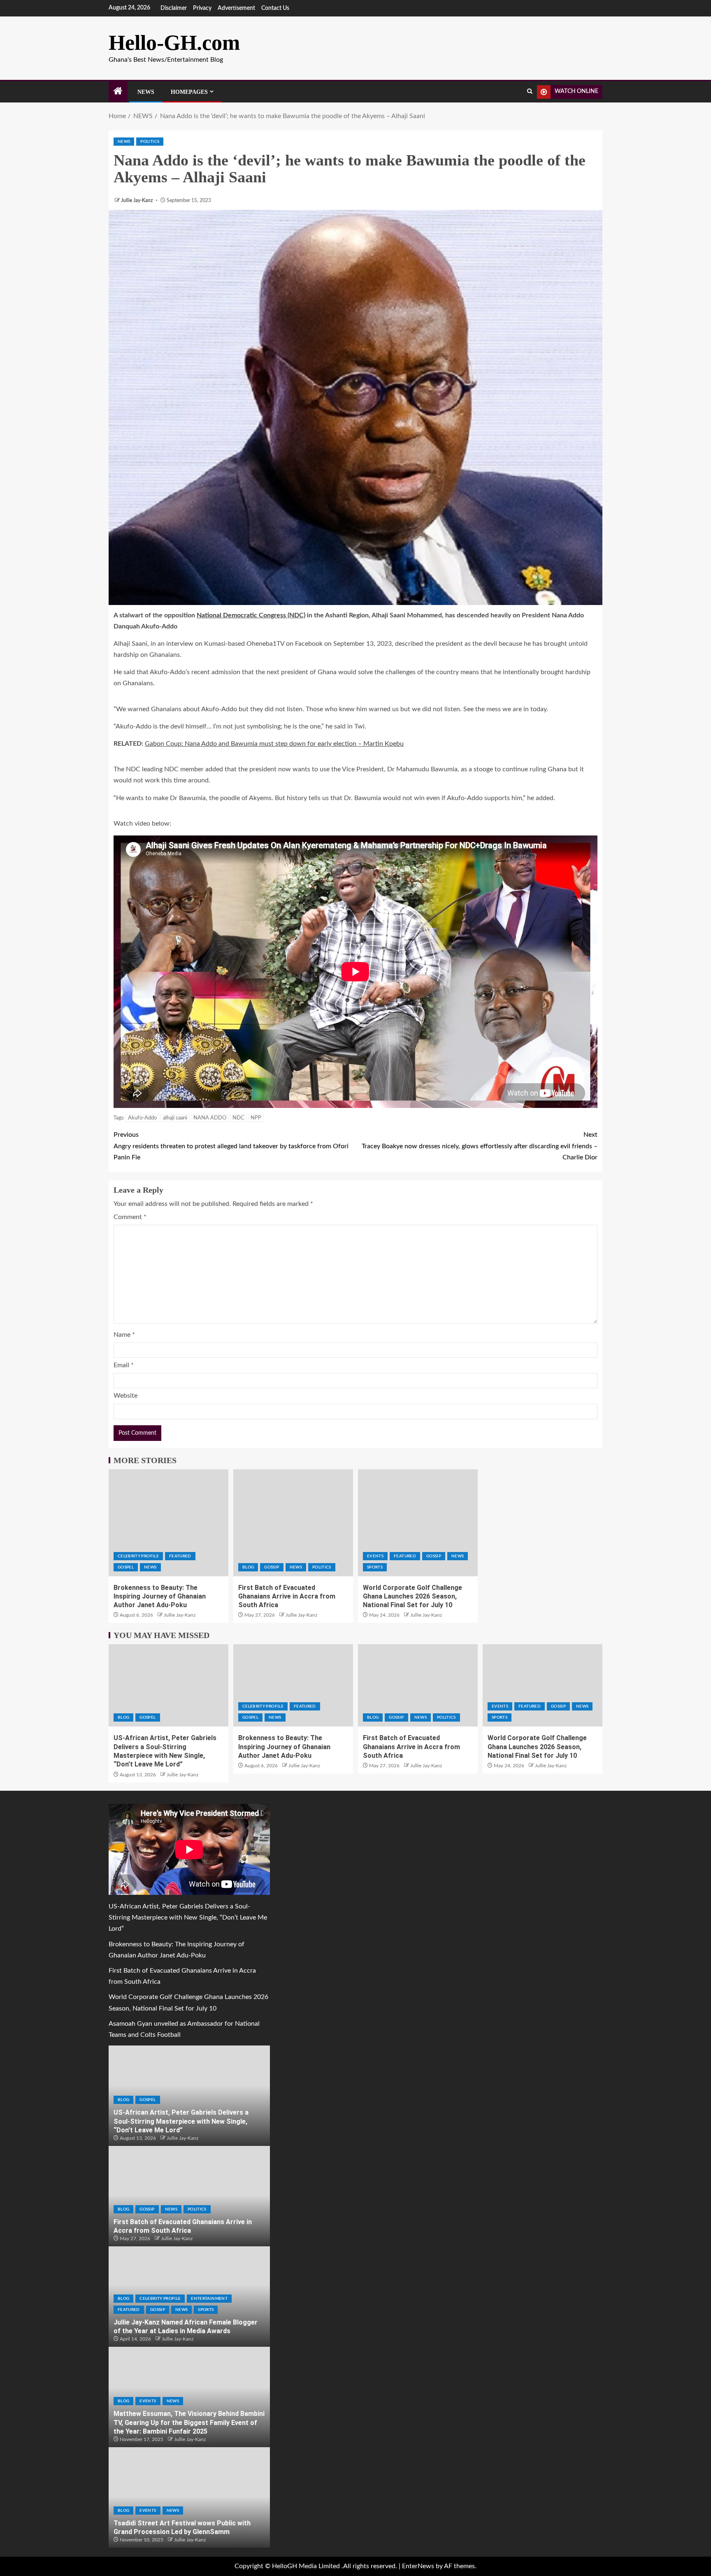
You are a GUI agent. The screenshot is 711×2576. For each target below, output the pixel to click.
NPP (256, 1118)
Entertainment (209, 2299)
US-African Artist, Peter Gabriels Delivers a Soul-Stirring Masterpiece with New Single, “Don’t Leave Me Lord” (188, 1917)
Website (125, 1396)
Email (124, 1365)
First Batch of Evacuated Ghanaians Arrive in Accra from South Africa (287, 1596)
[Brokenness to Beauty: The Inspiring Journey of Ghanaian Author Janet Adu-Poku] (168, 1523)
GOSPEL (126, 1567)
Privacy (202, 8)
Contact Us (275, 8)
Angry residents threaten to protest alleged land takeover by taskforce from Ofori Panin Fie (231, 1146)
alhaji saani (175, 1118)
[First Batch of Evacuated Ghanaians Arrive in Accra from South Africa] (293, 1523)
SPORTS (375, 1567)
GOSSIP (272, 1567)
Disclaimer (174, 8)
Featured (180, 1556)
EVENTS (375, 1556)
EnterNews (418, 2566)
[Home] (118, 92)
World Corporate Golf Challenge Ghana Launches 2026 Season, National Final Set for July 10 (412, 1596)
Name (124, 1335)
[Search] (530, 92)
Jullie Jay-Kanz (137, 200)
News (146, 92)
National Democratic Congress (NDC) (251, 615)
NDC (238, 1118)
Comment (130, 1217)
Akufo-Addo (142, 1118)
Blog (248, 1567)
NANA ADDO (210, 1118)
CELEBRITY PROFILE (138, 1556)
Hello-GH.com (174, 43)
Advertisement (236, 8)
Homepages (189, 92)
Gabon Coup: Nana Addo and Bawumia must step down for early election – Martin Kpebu (274, 744)
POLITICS (150, 142)
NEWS (124, 142)
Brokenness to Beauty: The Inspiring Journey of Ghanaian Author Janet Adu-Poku (160, 1596)
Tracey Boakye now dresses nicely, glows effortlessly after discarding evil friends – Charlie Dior (480, 1146)
